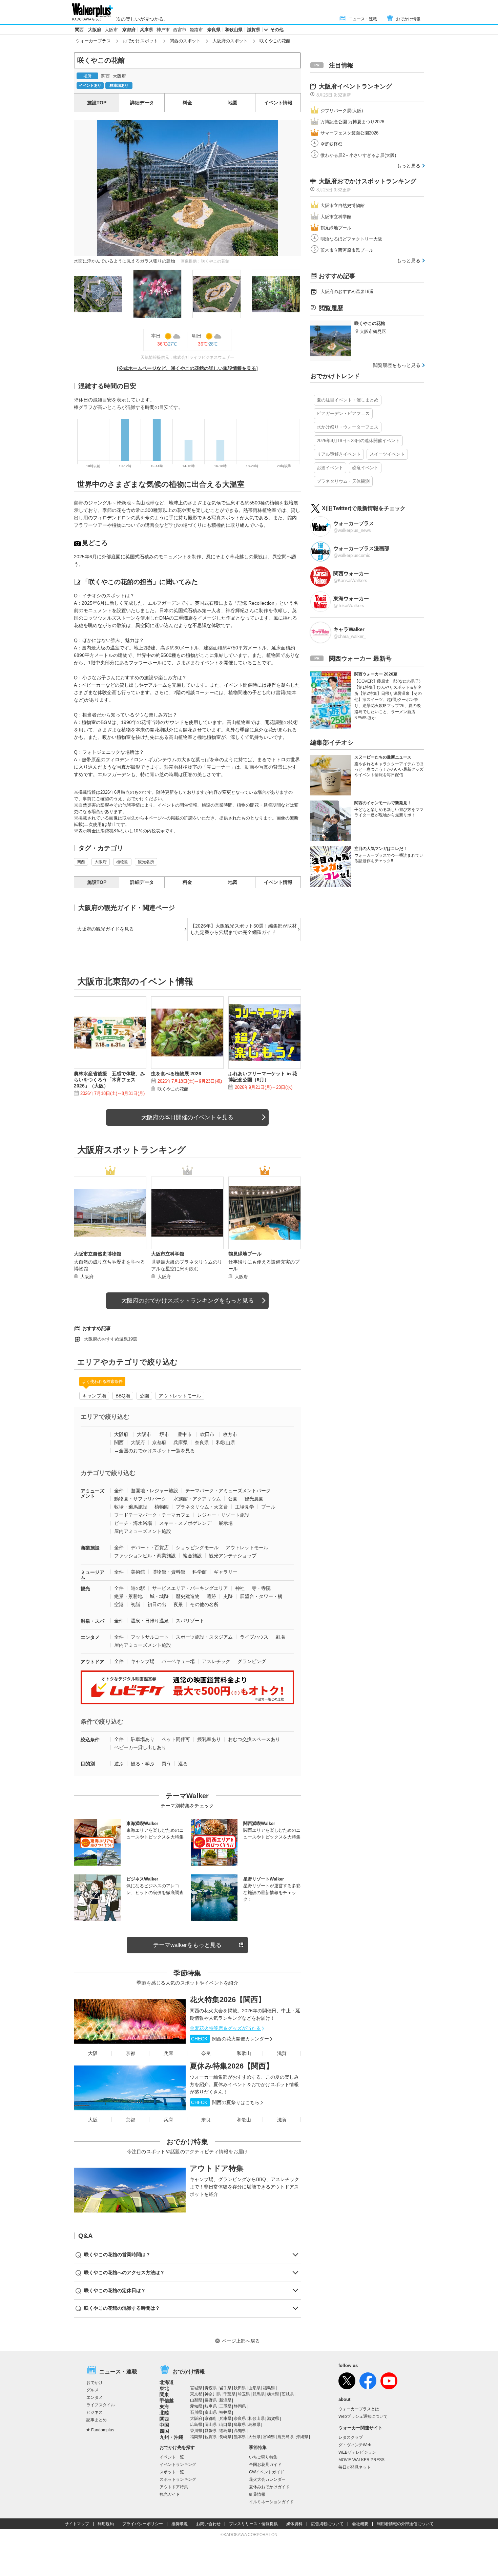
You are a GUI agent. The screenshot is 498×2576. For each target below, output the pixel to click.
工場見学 (245, 1507)
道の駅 (138, 1588)
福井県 (225, 2412)
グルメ (92, 2390)
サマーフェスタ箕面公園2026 (349, 133)
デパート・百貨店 (150, 1547)
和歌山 (244, 2053)
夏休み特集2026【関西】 (232, 2066)
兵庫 (168, 2053)
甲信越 (167, 2401)
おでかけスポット (140, 41)
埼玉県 (244, 2394)
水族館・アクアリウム (197, 1499)
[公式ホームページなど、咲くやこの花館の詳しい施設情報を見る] (187, 368)
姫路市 (196, 30)
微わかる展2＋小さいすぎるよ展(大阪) (358, 155)
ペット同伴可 (176, 1739)
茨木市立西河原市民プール (347, 250)
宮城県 (196, 2388)
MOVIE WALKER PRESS (361, 2460)
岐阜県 (211, 2406)
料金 (187, 103)
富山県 (211, 2412)
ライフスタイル (101, 2405)
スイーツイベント (387, 454)
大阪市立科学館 (336, 217)
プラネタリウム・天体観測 (343, 481)
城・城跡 (159, 1596)
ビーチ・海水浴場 (133, 1523)
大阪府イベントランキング (355, 86)
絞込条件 (90, 1740)
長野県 (211, 2400)
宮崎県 (269, 2437)
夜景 (178, 1604)
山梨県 (196, 2400)
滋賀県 (254, 30)
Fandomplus (103, 2430)
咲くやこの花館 (173, 1089)
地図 (233, 103)
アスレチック (216, 1661)
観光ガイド (170, 2494)
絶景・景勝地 (128, 1596)
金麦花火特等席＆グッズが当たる (225, 2028)
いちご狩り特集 (263, 2457)
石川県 (196, 2412)
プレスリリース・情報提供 (253, 2524)
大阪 (93, 2053)
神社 (240, 1588)
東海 (164, 2407)
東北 (164, 2388)
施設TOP (97, 103)
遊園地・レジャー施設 (154, 1491)
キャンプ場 (94, 1396)
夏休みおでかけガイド (269, 2487)
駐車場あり (143, 1739)
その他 (277, 30)
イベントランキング (178, 2465)
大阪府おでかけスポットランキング (368, 181)
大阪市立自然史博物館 (343, 205)
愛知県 (196, 2406)
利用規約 (106, 2524)
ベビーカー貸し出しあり (140, 1747)
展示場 (226, 1523)
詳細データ (142, 103)
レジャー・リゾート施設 (223, 1515)
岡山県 (211, 2425)
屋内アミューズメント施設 (143, 1531)
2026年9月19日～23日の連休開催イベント (358, 441)
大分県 (254, 2437)
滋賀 (282, 2053)
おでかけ (95, 2383)
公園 (144, 1396)
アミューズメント (92, 1493)
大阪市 (111, 30)
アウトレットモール (180, 1396)
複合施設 (192, 1556)
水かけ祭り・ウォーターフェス (348, 427)
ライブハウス (254, 1637)
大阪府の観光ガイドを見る (105, 929)
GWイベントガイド (267, 2472)
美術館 (138, 1572)
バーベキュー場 (178, 1661)
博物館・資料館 (169, 1572)
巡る (183, 1764)
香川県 (196, 2431)
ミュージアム (92, 1575)
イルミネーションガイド (271, 2502)
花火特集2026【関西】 (228, 2000)
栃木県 (273, 2394)
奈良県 (214, 30)
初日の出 (157, 1604)
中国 (164, 2425)
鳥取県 (240, 2425)
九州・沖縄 (171, 2437)
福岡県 (196, 2437)
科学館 (200, 1572)
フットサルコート (150, 1637)
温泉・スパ (92, 1621)
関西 (79, 30)
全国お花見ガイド (265, 2465)
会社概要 (360, 2524)
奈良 (206, 2053)
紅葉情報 (257, 2494)
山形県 (254, 2388)
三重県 (225, 2406)
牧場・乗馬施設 (131, 1507)
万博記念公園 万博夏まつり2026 (352, 122)
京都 (130, 2053)
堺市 (164, 1434)
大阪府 (95, 30)
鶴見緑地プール (336, 228)
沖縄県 (302, 2437)
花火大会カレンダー (267, 2479)
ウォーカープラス (93, 41)
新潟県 (225, 2400)
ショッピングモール (197, 1547)
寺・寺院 (261, 1588)
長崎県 (225, 2437)
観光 (85, 1588)
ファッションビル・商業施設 (145, 1556)
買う (166, 1764)
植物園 (122, 862)
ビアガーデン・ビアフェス (343, 413)
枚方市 (230, 1434)
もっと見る (409, 166)
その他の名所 (204, 1604)
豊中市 (185, 1434)
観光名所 (146, 862)
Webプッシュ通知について (363, 2416)
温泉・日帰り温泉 (150, 1621)
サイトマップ (77, 2524)
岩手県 (225, 2388)
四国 (164, 2431)
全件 (119, 1491)
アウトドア (92, 1662)
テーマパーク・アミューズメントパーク (228, 1491)
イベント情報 (278, 103)
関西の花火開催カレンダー (230, 2039)
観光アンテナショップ (233, 1556)
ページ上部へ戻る (241, 2341)
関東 (164, 2394)
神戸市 (163, 30)
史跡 (228, 1596)
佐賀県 (211, 2437)
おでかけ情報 (408, 19)
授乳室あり (209, 1739)
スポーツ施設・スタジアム (204, 1637)
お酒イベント (330, 468)
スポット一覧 (172, 2472)
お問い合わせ (208, 2524)
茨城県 (288, 2394)
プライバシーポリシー (143, 2524)
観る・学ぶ (143, 1764)
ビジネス (95, 2412)
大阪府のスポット (230, 41)
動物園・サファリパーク (140, 1499)
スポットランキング (178, 2479)
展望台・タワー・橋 (261, 1596)
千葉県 (229, 2394)
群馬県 (258, 2394)
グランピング (252, 1661)
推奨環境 (180, 2524)
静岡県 (240, 2406)
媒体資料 (294, 2524)
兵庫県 (147, 30)
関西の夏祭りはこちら (225, 2102)
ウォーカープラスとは (359, 2409)
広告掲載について (327, 2524)
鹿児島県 (286, 2437)
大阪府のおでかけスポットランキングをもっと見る (188, 1301)
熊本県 (240, 2437)
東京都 (196, 2394)
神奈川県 (213, 2394)
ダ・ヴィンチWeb (355, 2445)
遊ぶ (119, 1764)
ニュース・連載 (363, 19)
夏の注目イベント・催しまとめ (348, 400)
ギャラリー (226, 1572)
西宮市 (180, 30)
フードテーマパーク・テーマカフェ (152, 1515)
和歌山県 (234, 30)
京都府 (129, 30)
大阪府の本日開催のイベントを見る (187, 1117)
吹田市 (207, 1434)
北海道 (167, 2382)
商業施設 (90, 1548)
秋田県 (240, 2388)
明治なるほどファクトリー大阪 (351, 239)
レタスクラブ (351, 2437)
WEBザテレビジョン (357, 2452)
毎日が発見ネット (355, 2467)
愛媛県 (211, 2431)
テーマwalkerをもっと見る (187, 1945)
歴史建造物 (188, 1596)
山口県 (225, 2425)
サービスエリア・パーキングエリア (190, 1588)
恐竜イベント (365, 468)
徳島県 (225, 2431)
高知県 (240, 2431)
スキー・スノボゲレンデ (185, 1523)
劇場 (280, 1637)
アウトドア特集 (217, 2168)
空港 (119, 1604)
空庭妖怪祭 (331, 144)
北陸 (164, 2413)
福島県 (269, 2388)
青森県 (211, 2388)
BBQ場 (123, 1396)
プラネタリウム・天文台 (202, 1507)
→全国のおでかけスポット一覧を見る (154, 1451)
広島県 (196, 2425)
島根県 (254, 2425)
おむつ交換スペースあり (254, 1739)
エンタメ (90, 1637)
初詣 (136, 1604)
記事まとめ (97, 2420)
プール (268, 1507)
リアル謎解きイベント (339, 454)
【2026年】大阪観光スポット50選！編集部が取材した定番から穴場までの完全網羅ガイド (244, 929)
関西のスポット (185, 41)
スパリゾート (190, 1621)
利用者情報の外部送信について (405, 2524)
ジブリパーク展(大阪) (342, 111)
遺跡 (211, 1596)
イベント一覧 (172, 2457)
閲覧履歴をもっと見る (397, 365)
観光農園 (254, 1499)
